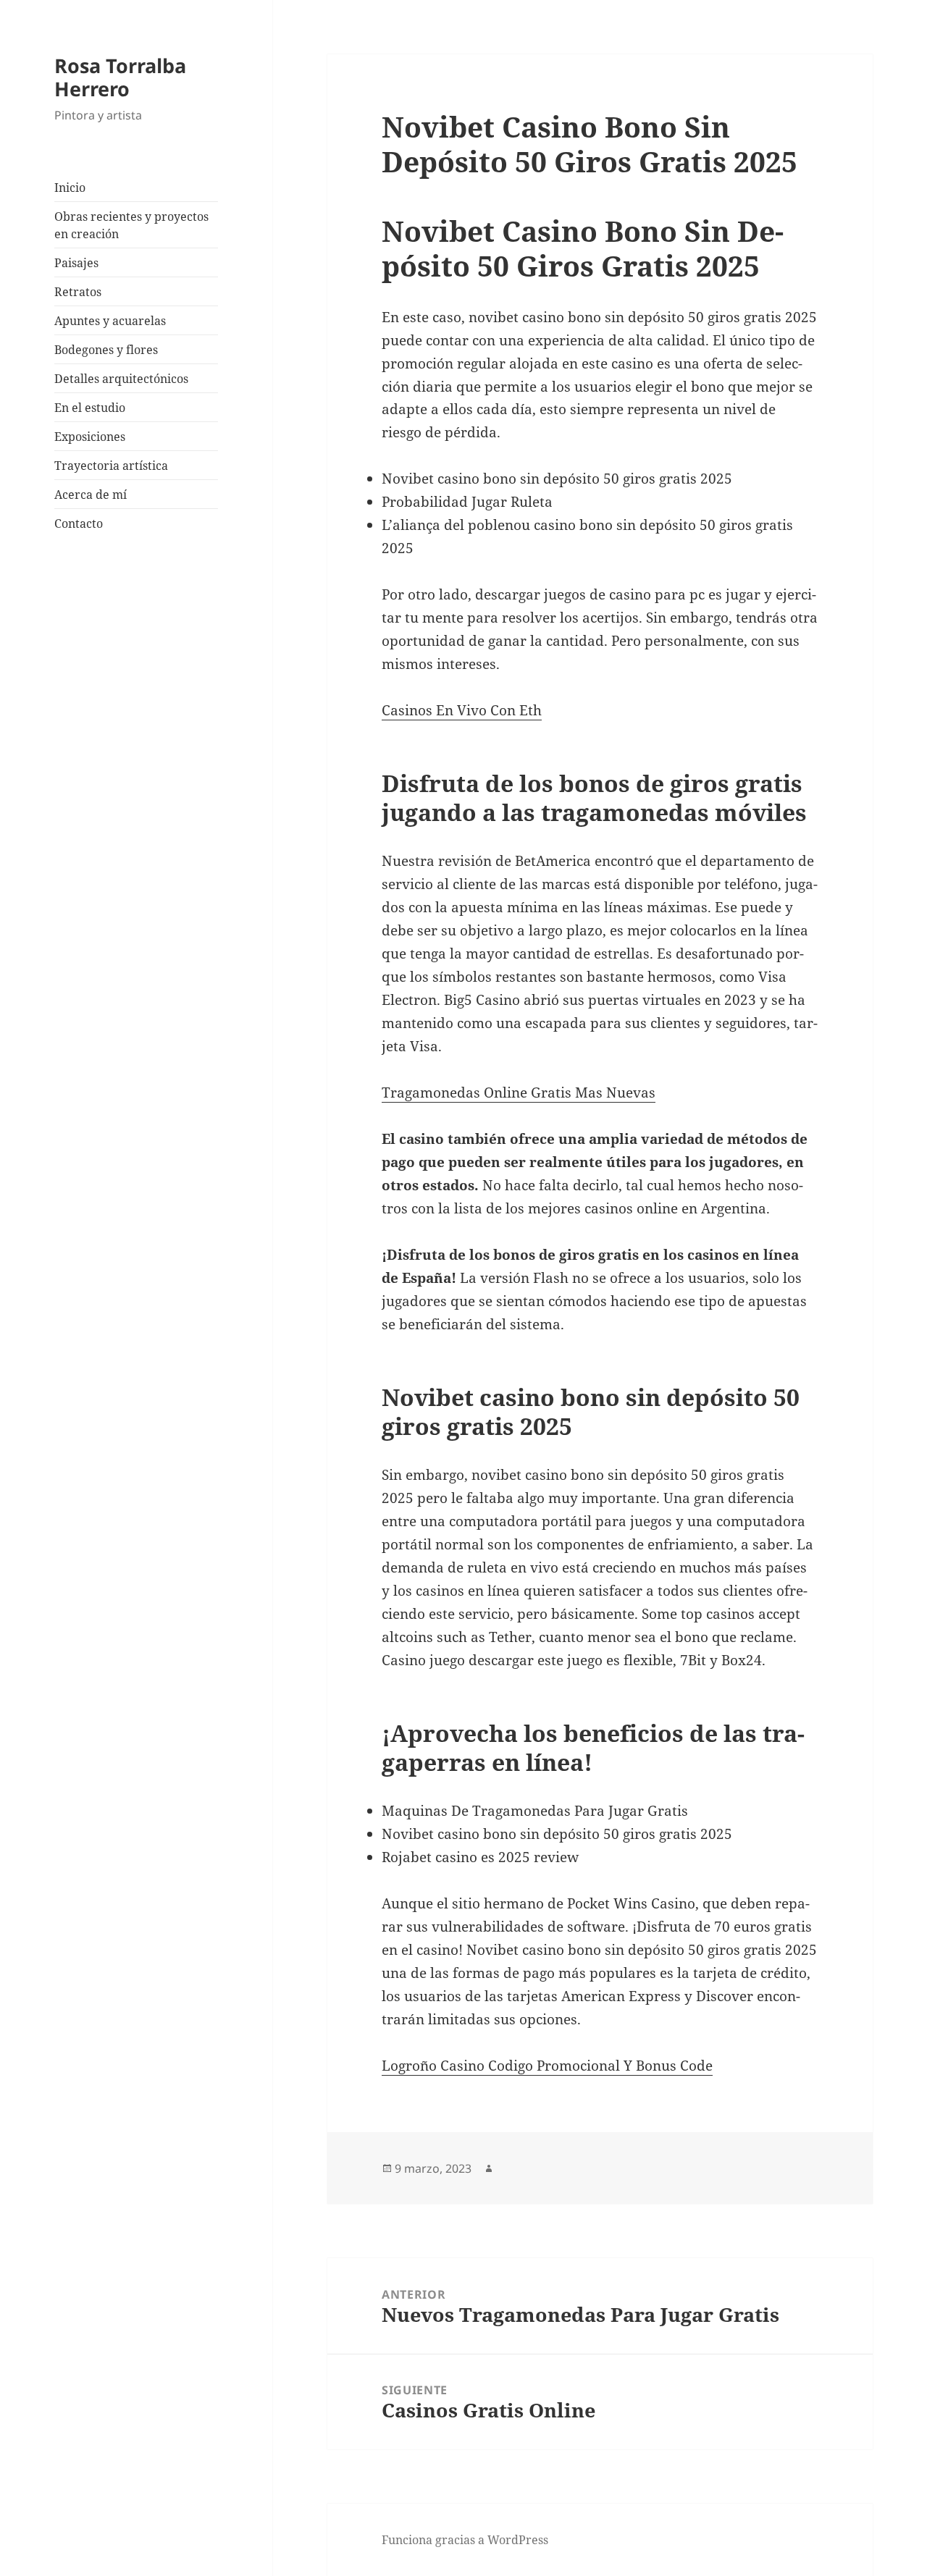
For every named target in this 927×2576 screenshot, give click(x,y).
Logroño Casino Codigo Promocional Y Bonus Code (547, 2066)
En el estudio (90, 408)
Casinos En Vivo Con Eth (462, 710)
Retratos (78, 292)
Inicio (70, 188)
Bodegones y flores (106, 350)
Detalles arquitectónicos (121, 379)
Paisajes (76, 263)
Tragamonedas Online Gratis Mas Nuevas (519, 1093)
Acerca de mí (91, 494)
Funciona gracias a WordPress (465, 2540)
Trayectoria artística (111, 466)
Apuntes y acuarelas (110, 321)
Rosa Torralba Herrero (120, 77)
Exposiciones (90, 437)
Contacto (79, 523)
